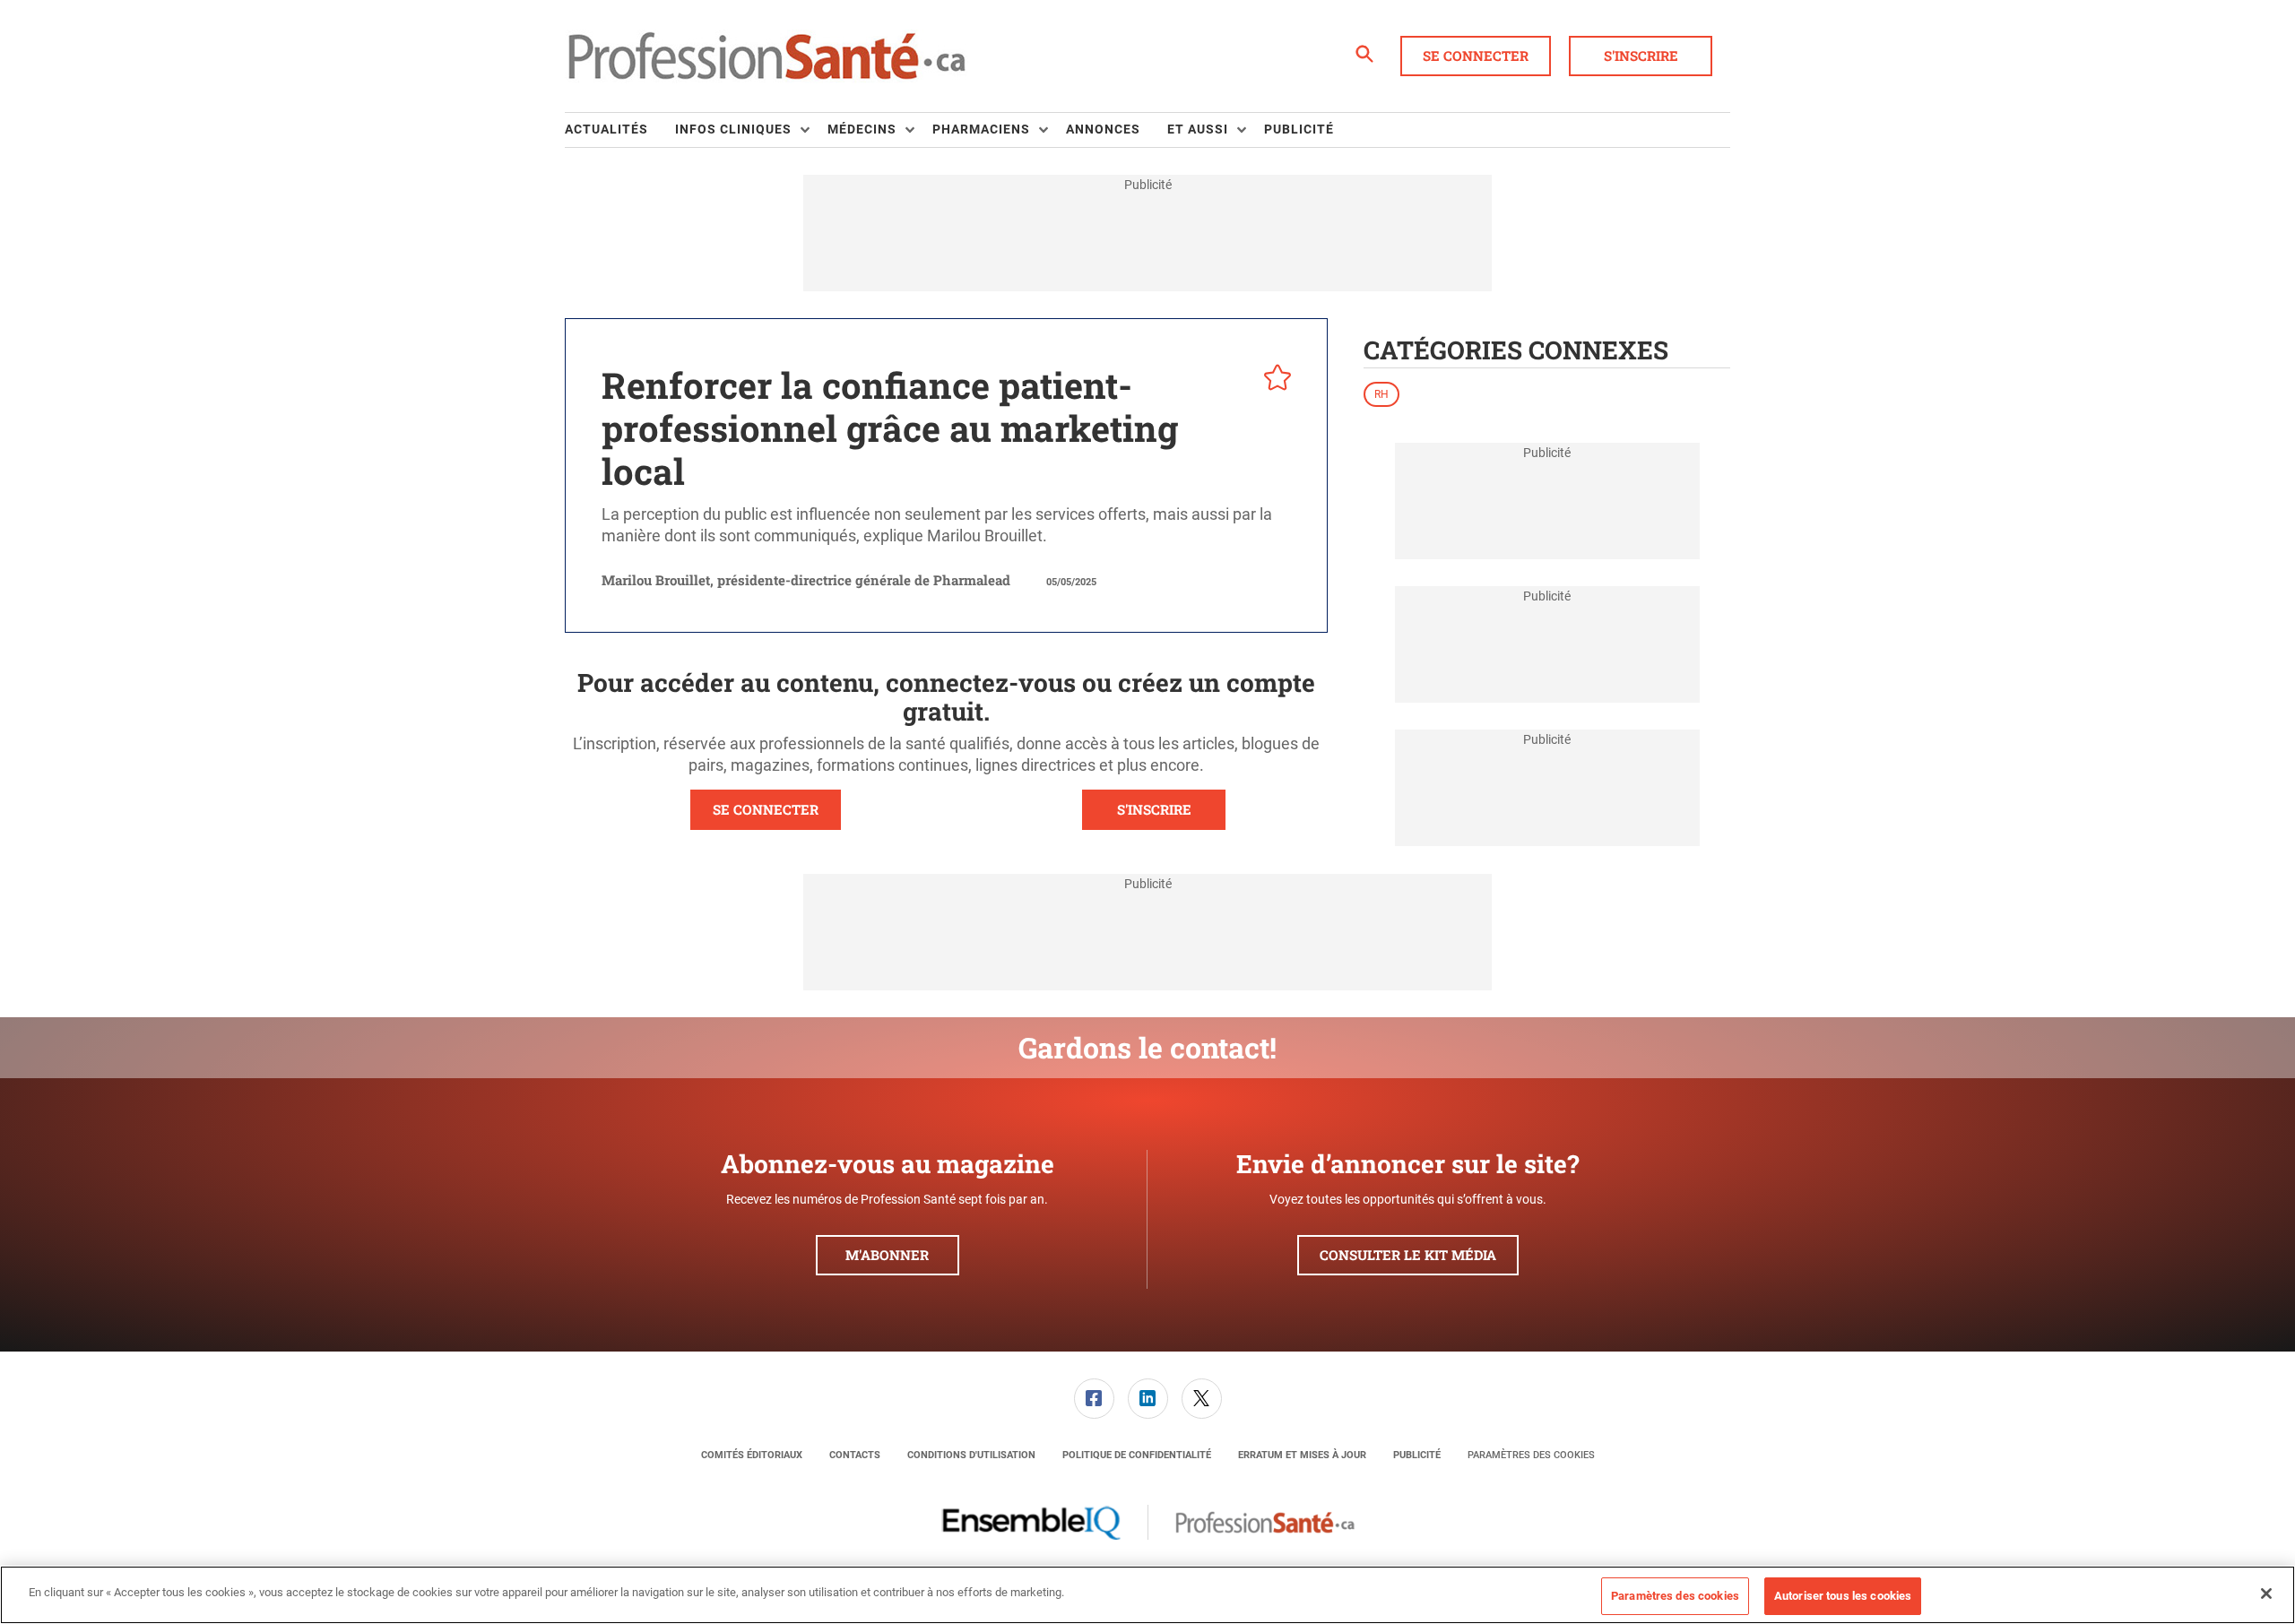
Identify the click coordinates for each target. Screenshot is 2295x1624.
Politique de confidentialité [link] (1137, 1455)
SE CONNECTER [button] (766, 809)
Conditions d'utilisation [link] (971, 1455)
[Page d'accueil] (766, 56)
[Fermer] (2266, 1594)
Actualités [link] (606, 129)
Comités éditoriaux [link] (752, 1455)
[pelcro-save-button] (1273, 380)
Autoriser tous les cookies (1843, 1596)
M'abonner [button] (887, 1255)
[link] (1094, 1399)
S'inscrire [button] (1641, 56)
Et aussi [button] (1198, 129)
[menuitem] (620, 130)
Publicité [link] (1299, 129)
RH (1381, 394)
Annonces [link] (1103, 129)
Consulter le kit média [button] (1408, 1255)
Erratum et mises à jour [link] (1302, 1455)
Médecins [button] (862, 129)
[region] (1147, 1595)
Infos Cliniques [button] (733, 129)
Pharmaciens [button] (981, 129)
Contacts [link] (855, 1455)
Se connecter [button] (1476, 56)
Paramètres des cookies (1531, 1455)
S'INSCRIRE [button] (1154, 809)
